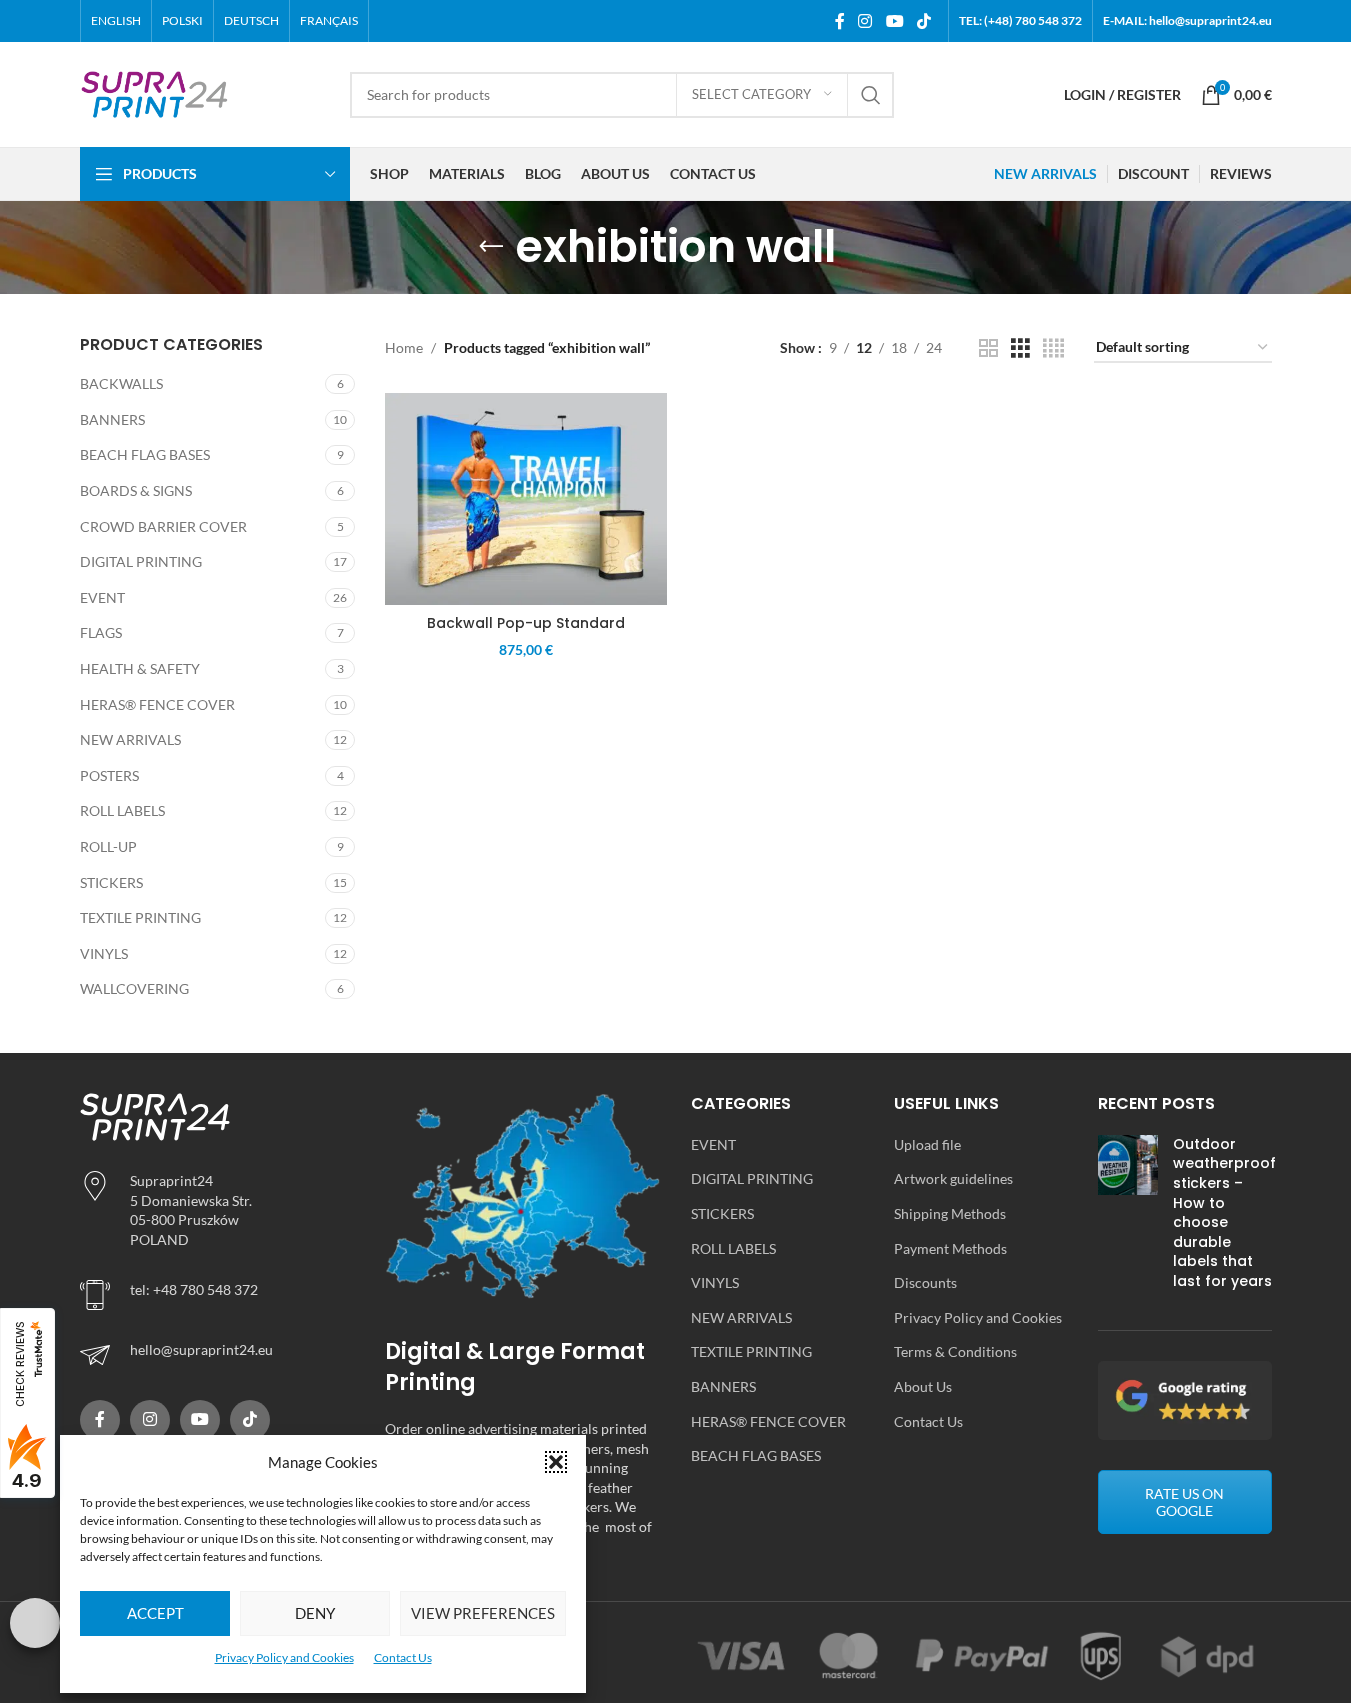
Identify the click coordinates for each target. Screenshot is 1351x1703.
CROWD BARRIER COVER (163, 526)
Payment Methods (950, 1248)
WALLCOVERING (134, 988)
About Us (923, 1386)
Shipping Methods (950, 1213)
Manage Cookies (35, 1623)
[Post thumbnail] (1128, 1217)
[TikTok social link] (923, 21)
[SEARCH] (871, 95)
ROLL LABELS (122, 810)
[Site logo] (155, 92)
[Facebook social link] (840, 21)
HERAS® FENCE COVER (157, 704)
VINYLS (104, 953)
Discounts (925, 1282)
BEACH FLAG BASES (145, 454)
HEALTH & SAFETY (140, 668)
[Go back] (491, 247)
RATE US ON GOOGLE (1184, 1502)
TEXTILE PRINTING (140, 917)
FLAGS (101, 632)
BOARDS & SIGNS (136, 490)
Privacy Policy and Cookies (284, 1657)
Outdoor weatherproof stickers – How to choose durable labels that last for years (1224, 1212)
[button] (556, 1462)
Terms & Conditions (955, 1351)
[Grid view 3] (1020, 348)
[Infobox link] (218, 1355)
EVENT (102, 597)
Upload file (927, 1144)
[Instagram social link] (865, 21)
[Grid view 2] (988, 348)
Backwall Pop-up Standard (526, 623)
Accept (155, 1613)
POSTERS (109, 775)
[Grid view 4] (1053, 348)
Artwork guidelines (953, 1178)
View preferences (483, 1613)
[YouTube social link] (894, 21)
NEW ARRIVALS (130, 739)
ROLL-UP (108, 846)
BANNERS (112, 419)
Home (404, 347)
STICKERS (111, 882)
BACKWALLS (121, 383)
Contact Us (403, 1657)
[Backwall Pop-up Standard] (526, 499)
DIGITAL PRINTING (141, 561)
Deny (315, 1613)
